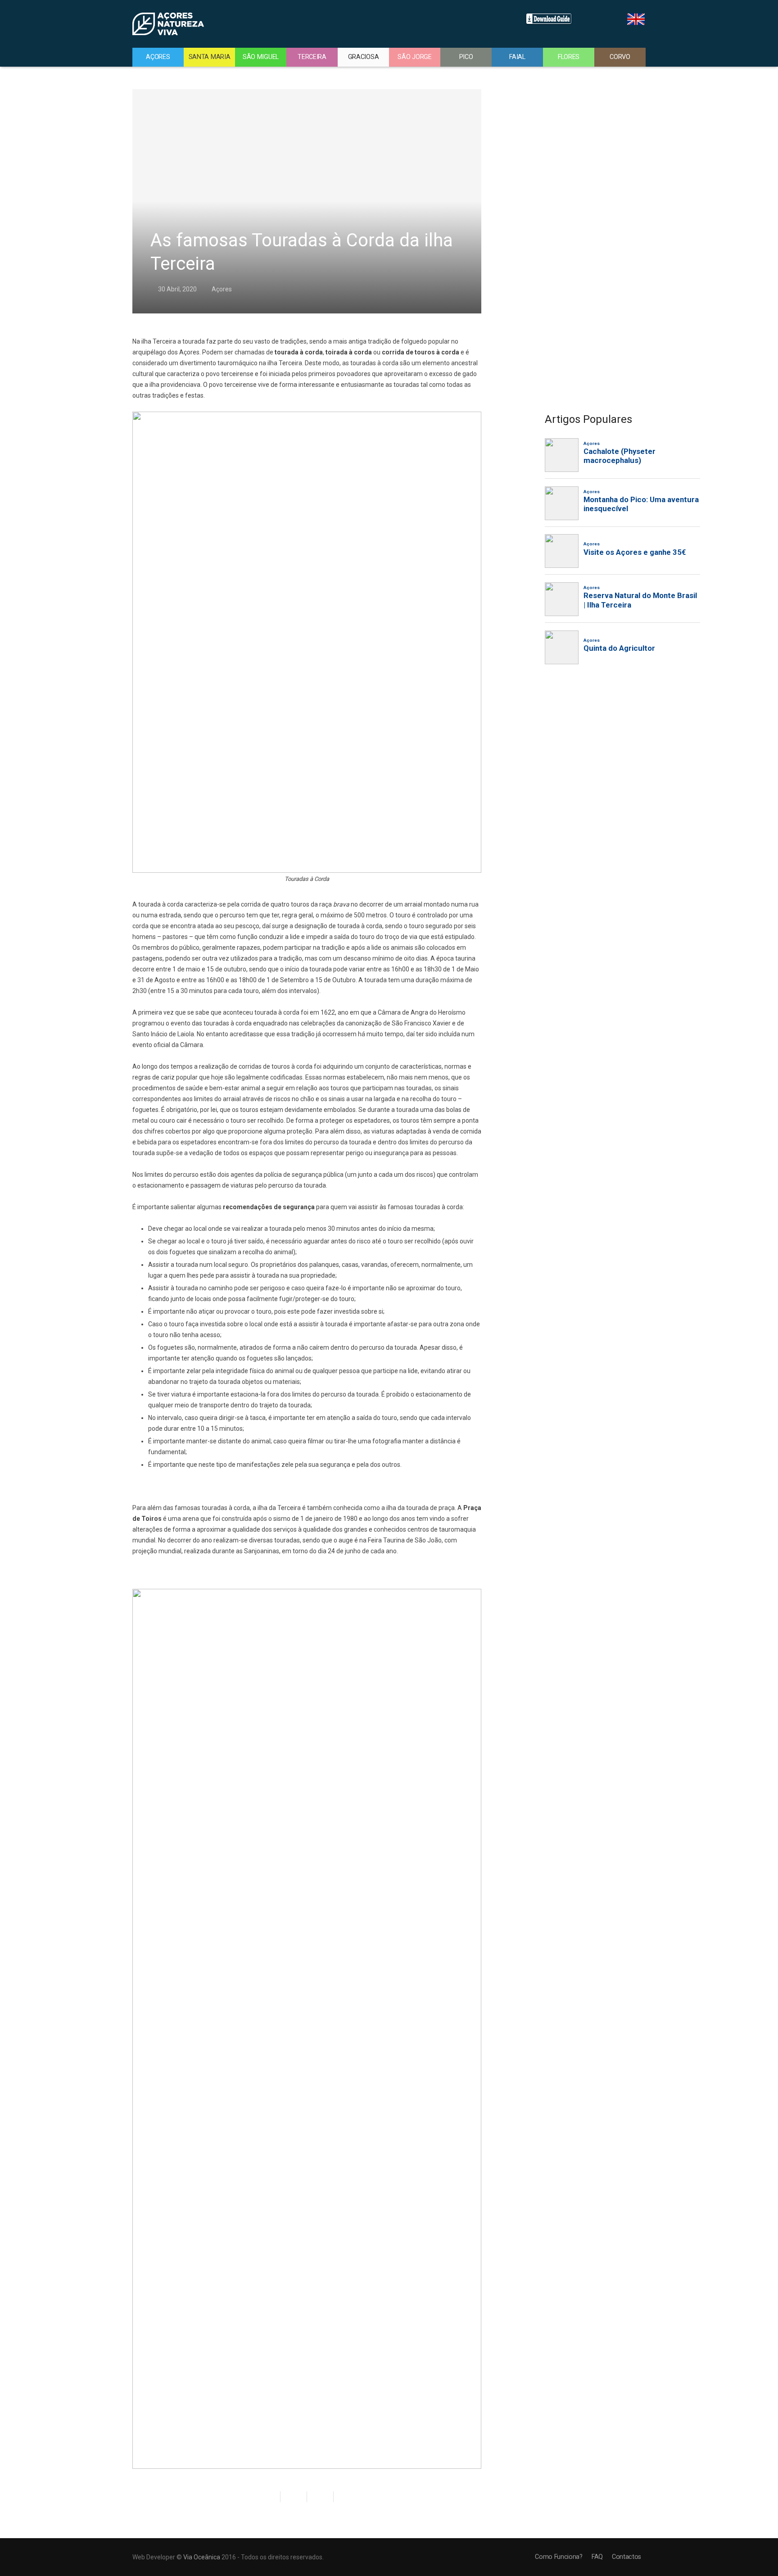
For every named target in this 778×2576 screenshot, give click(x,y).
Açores (222, 289)
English (636, 19)
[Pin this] (343, 2497)
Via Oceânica (202, 2557)
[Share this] (271, 2497)
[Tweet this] (294, 2497)
